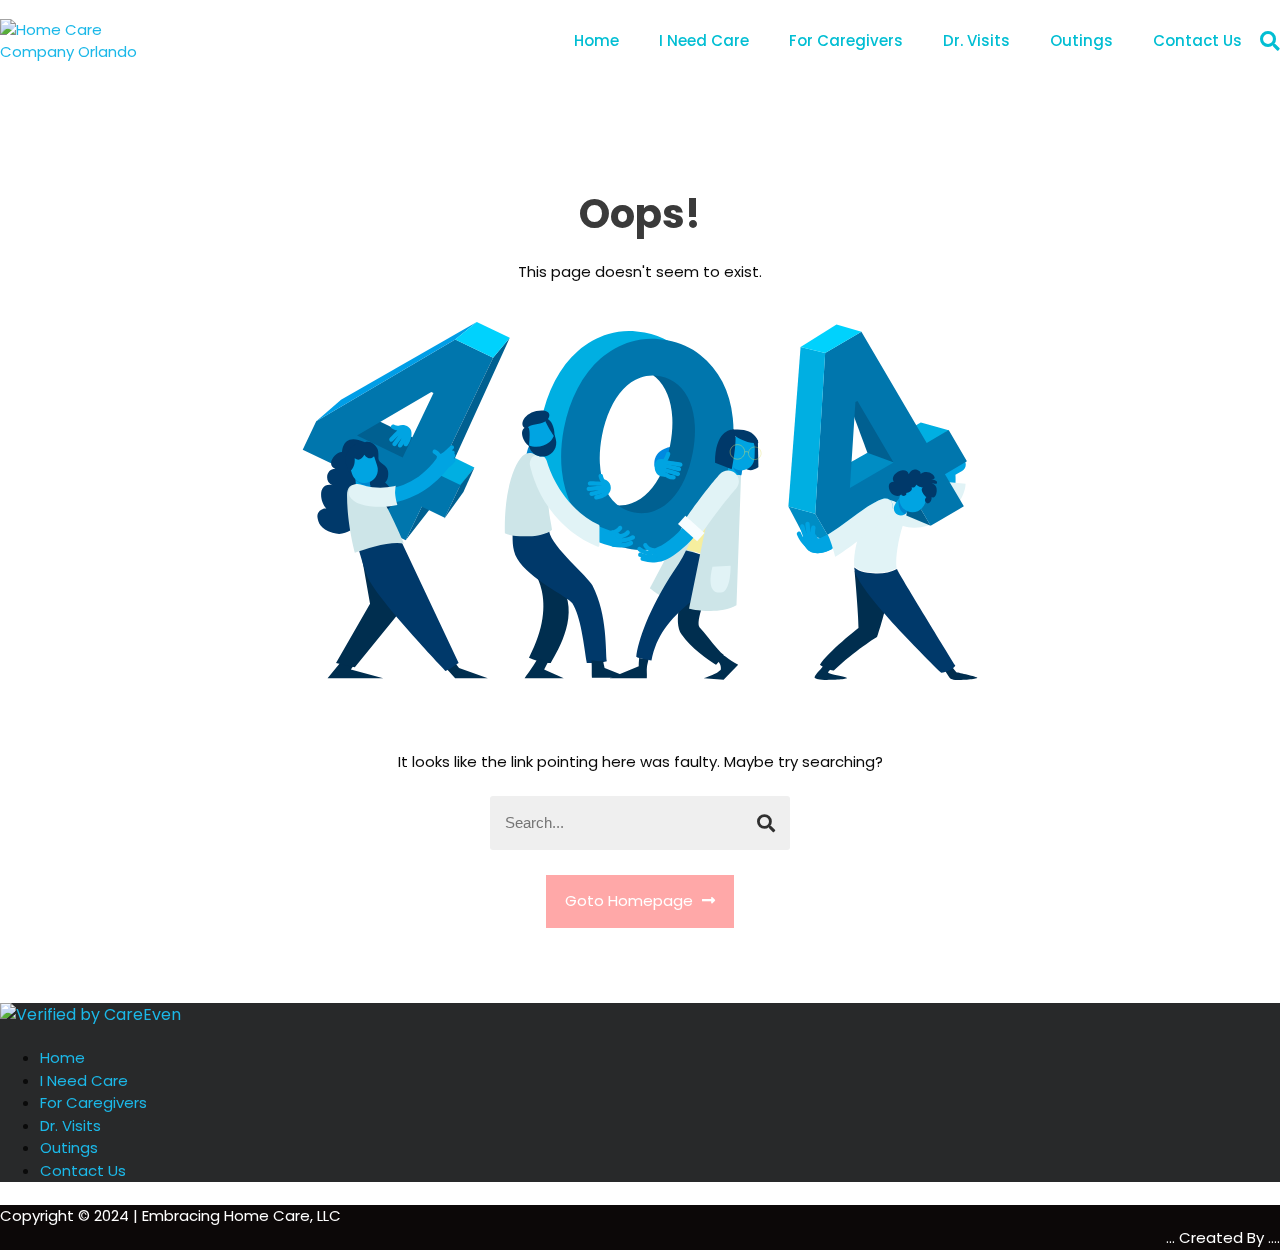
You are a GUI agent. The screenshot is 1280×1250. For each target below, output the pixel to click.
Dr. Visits (976, 40)
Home (596, 40)
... (1172, 1237)
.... (1274, 1237)
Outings (1081, 40)
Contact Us (1197, 40)
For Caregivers (846, 40)
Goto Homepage (631, 900)
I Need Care (704, 40)
